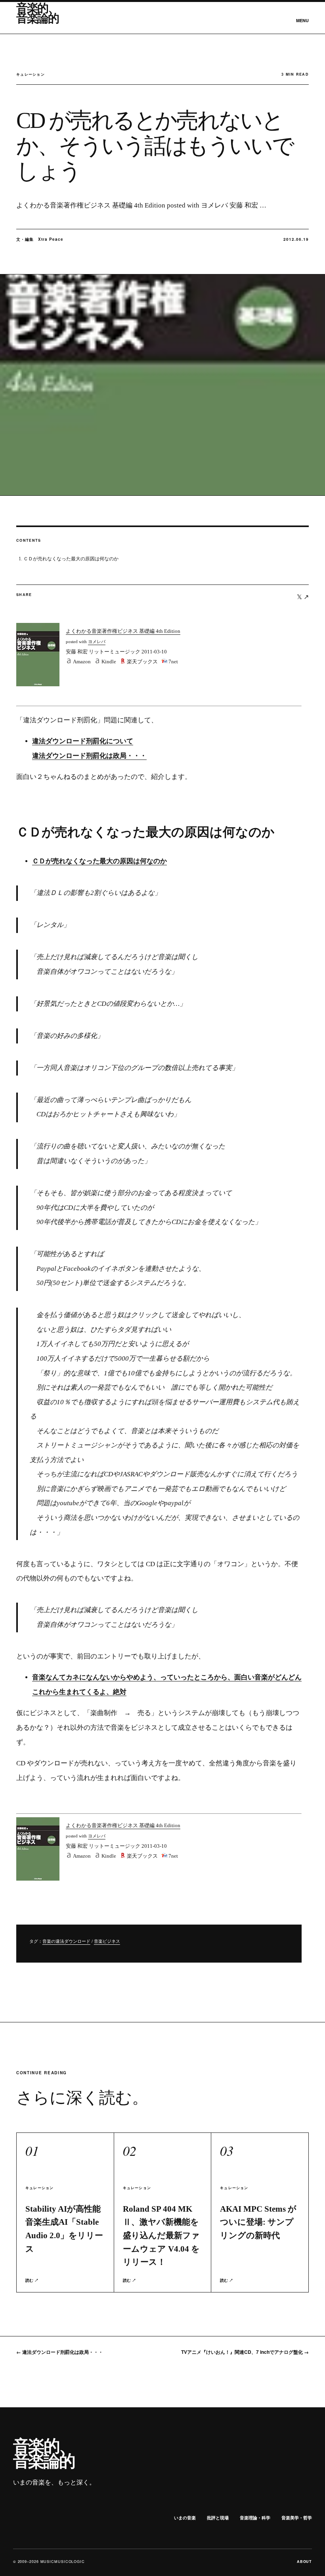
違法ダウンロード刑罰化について (83, 741)
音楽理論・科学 (255, 2518)
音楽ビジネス (107, 1941)
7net (173, 662)
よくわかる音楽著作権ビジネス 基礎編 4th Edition (123, 631)
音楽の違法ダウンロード (66, 1941)
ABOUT (305, 2562)
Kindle (109, 662)
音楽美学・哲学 (297, 2518)
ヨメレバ (97, 642)
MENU (302, 20)
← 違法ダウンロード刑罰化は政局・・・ (60, 2352)
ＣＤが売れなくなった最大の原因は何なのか (71, 559)
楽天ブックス (142, 662)
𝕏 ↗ (303, 597)
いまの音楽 (185, 2518)
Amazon (82, 662)
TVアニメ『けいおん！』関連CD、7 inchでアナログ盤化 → (245, 2352)
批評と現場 (218, 2518)
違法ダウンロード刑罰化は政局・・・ (89, 756)
